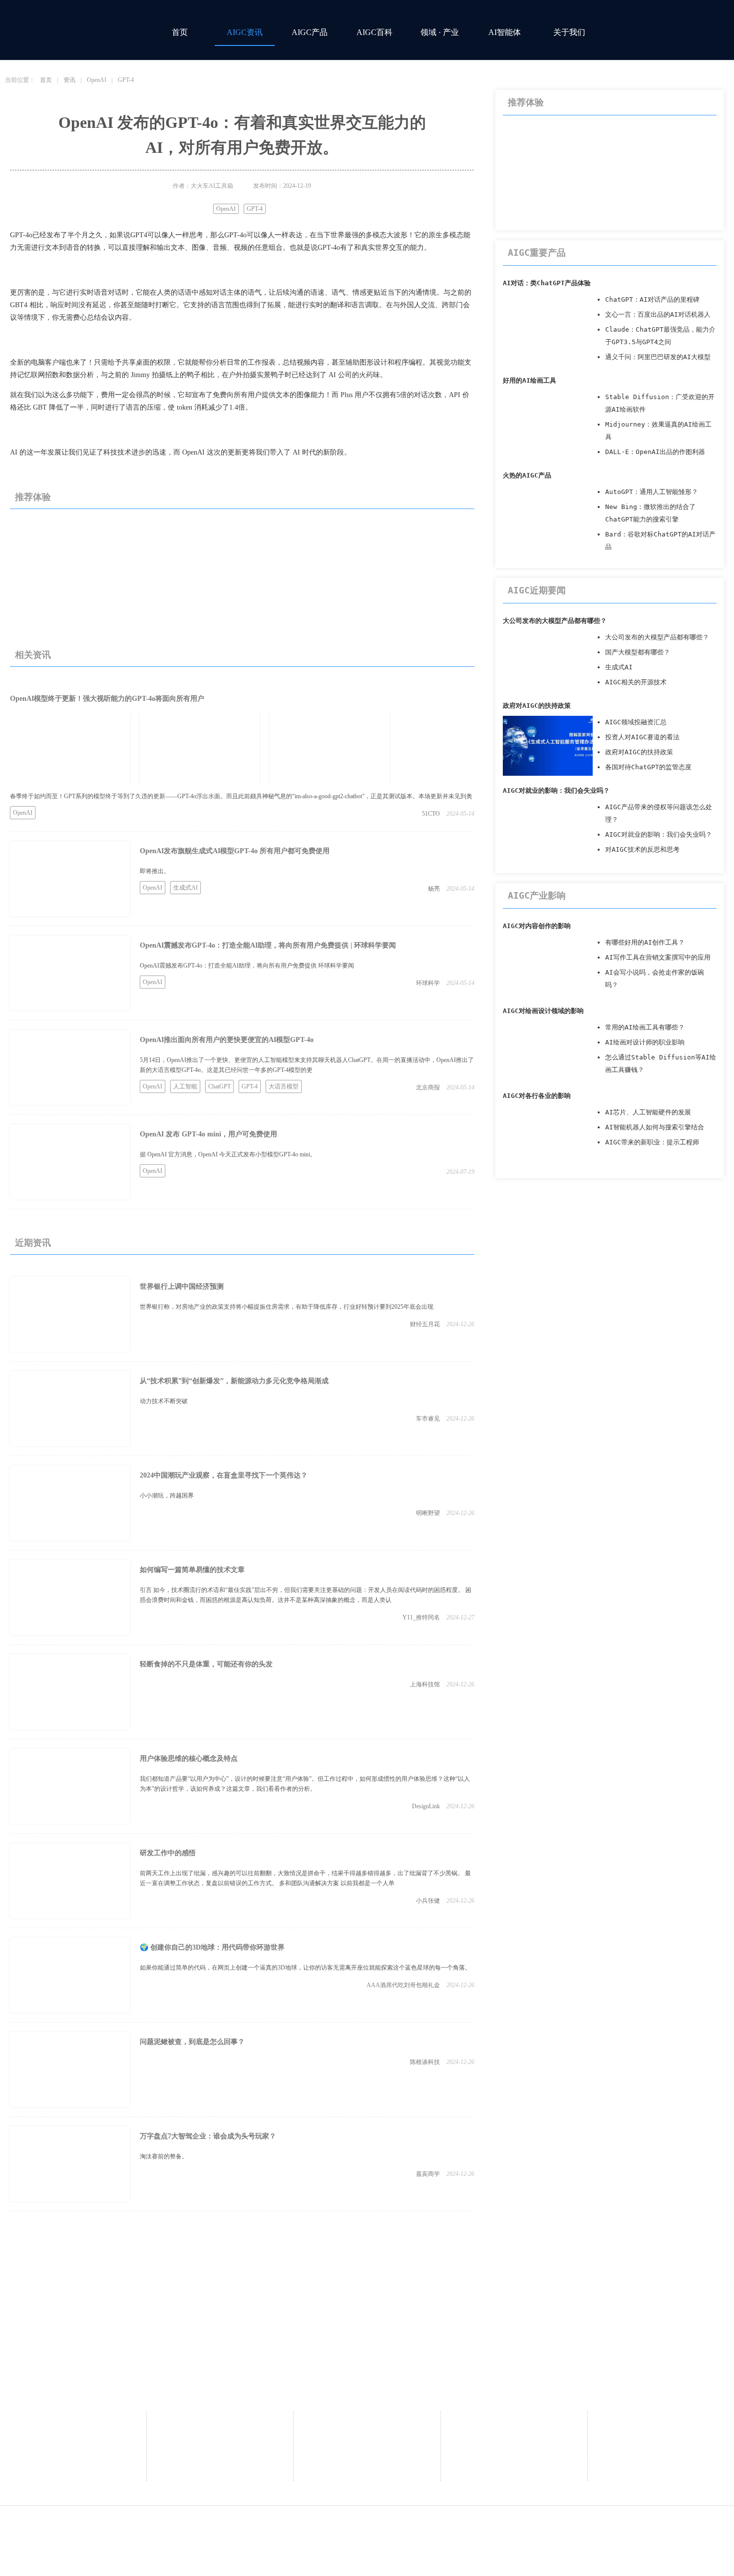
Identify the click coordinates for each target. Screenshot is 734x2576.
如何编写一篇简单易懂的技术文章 (192, 1570)
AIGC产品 (310, 32)
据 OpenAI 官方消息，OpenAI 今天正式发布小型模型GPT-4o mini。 (228, 1154)
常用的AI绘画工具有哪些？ (645, 1027)
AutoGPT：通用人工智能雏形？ (652, 492)
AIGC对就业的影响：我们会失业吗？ (556, 790)
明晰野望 (428, 1513)
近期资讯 (33, 1243)
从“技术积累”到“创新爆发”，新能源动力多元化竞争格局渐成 (234, 1381)
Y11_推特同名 (421, 1617)
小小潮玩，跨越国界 (167, 1496)
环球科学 (428, 983)
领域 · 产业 (440, 32)
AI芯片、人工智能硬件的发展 (648, 1112)
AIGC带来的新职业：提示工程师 (652, 1142)
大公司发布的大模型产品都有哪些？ (555, 621)
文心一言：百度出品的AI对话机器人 (658, 314)
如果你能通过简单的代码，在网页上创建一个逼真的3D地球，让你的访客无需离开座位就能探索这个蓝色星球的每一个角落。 (305, 1968)
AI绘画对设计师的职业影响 (645, 1042)
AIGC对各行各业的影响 (537, 1096)
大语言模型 (284, 1086)
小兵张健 (428, 1901)
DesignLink (426, 1806)
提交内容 (367, 2468)
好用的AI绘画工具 (530, 380)
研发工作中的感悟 (168, 1853)
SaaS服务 (367, 2438)
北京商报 (428, 1087)
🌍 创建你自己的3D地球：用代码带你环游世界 (212, 1947)
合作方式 (367, 2423)
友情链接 (367, 2453)
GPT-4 (126, 80)
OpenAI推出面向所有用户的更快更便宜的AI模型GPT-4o (227, 1040)
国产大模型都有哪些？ (638, 652)
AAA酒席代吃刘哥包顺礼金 (403, 1985)
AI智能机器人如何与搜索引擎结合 (655, 1127)
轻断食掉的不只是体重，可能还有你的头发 (206, 1664)
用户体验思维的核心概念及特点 (189, 1759)
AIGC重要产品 (537, 253)
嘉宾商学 (428, 2174)
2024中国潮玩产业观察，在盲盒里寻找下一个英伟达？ (224, 1475)
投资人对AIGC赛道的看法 (642, 737)
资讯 (69, 80)
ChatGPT (219, 1086)
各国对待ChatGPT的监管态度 (648, 767)
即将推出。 (155, 871)
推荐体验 (33, 497)
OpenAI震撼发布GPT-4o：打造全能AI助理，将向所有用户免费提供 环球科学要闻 (247, 966)
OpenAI (97, 80)
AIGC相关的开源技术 (636, 682)
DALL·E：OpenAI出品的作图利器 (655, 452)
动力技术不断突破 (164, 1401)
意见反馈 (514, 2423)
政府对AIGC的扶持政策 (537, 706)
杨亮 (434, 889)
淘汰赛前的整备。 (164, 2156)
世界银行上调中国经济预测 (182, 1287)
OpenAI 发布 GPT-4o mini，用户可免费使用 (208, 1134)
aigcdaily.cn (286, 2527)
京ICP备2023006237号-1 (486, 2527)
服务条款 (661, 2438)
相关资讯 (33, 655)
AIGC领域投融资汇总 (636, 722)
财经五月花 (425, 1324)
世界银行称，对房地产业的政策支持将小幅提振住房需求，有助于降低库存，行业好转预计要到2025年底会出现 (287, 1307)
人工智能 (185, 1086)
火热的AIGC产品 (527, 475)
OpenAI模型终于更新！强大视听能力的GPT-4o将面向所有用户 (107, 699)
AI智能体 (505, 32)
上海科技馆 (425, 1684)
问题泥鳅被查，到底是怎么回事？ (192, 2042)
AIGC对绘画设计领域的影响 (543, 1011)
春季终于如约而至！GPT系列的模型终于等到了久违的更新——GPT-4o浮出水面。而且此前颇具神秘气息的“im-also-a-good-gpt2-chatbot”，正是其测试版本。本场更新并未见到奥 (241, 796)
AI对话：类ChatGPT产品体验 (547, 283)
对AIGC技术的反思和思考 (642, 849)
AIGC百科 (374, 32)
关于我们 (569, 32)
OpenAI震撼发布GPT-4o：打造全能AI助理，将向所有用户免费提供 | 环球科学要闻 (268, 945)
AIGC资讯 (245, 32)
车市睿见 (428, 1419)
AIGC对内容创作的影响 (537, 926)
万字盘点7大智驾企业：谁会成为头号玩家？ (208, 2136)
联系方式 (220, 2438)
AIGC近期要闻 (537, 590)
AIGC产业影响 (537, 895)
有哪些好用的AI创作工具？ (645, 942)
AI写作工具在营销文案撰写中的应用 (658, 957)
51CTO (431, 814)
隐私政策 (661, 2423)
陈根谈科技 (425, 2062)
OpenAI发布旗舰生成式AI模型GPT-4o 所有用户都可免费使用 (235, 851)
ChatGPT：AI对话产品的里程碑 (652, 299)
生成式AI (185, 888)
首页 (180, 32)
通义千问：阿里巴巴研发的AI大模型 (658, 357)
